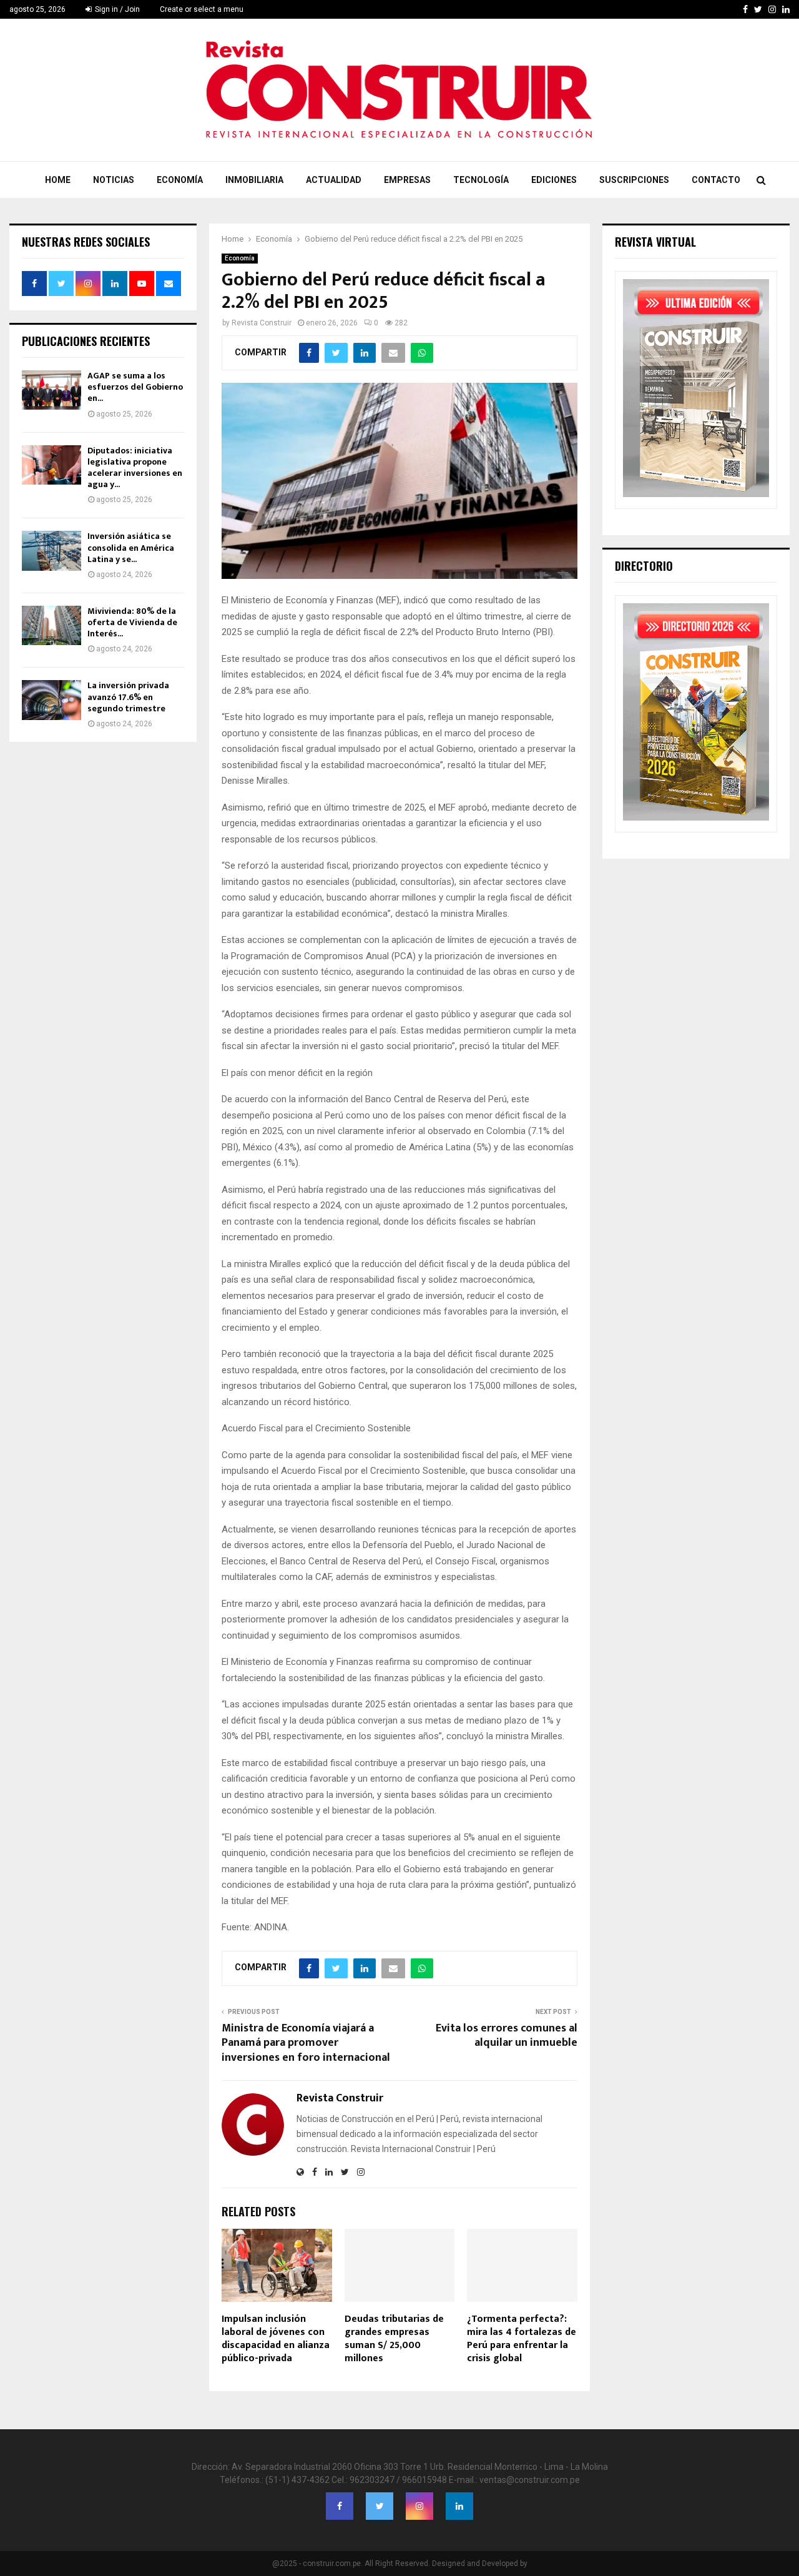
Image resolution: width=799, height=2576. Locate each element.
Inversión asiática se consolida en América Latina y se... (131, 547)
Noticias (114, 180)
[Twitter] (380, 2506)
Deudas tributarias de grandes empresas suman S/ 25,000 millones (394, 2338)
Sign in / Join (116, 9)
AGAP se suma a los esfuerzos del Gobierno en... (135, 387)
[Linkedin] (459, 2506)
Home (58, 180)
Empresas (407, 180)
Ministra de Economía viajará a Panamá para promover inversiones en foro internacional (306, 2043)
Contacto (716, 180)
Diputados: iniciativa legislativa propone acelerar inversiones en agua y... (135, 468)
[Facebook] (340, 2506)
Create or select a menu (202, 9)
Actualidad (334, 180)
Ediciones (554, 180)
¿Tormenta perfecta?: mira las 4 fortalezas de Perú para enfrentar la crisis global (522, 2338)
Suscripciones (634, 180)
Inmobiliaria (254, 180)
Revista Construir (262, 323)
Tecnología (481, 180)
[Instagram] (419, 2506)
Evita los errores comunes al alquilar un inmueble (507, 2036)
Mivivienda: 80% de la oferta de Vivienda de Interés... (132, 622)
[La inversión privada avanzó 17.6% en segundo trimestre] (51, 700)
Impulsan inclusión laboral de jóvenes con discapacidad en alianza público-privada (276, 2338)
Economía (180, 180)
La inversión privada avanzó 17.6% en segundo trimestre (128, 697)
